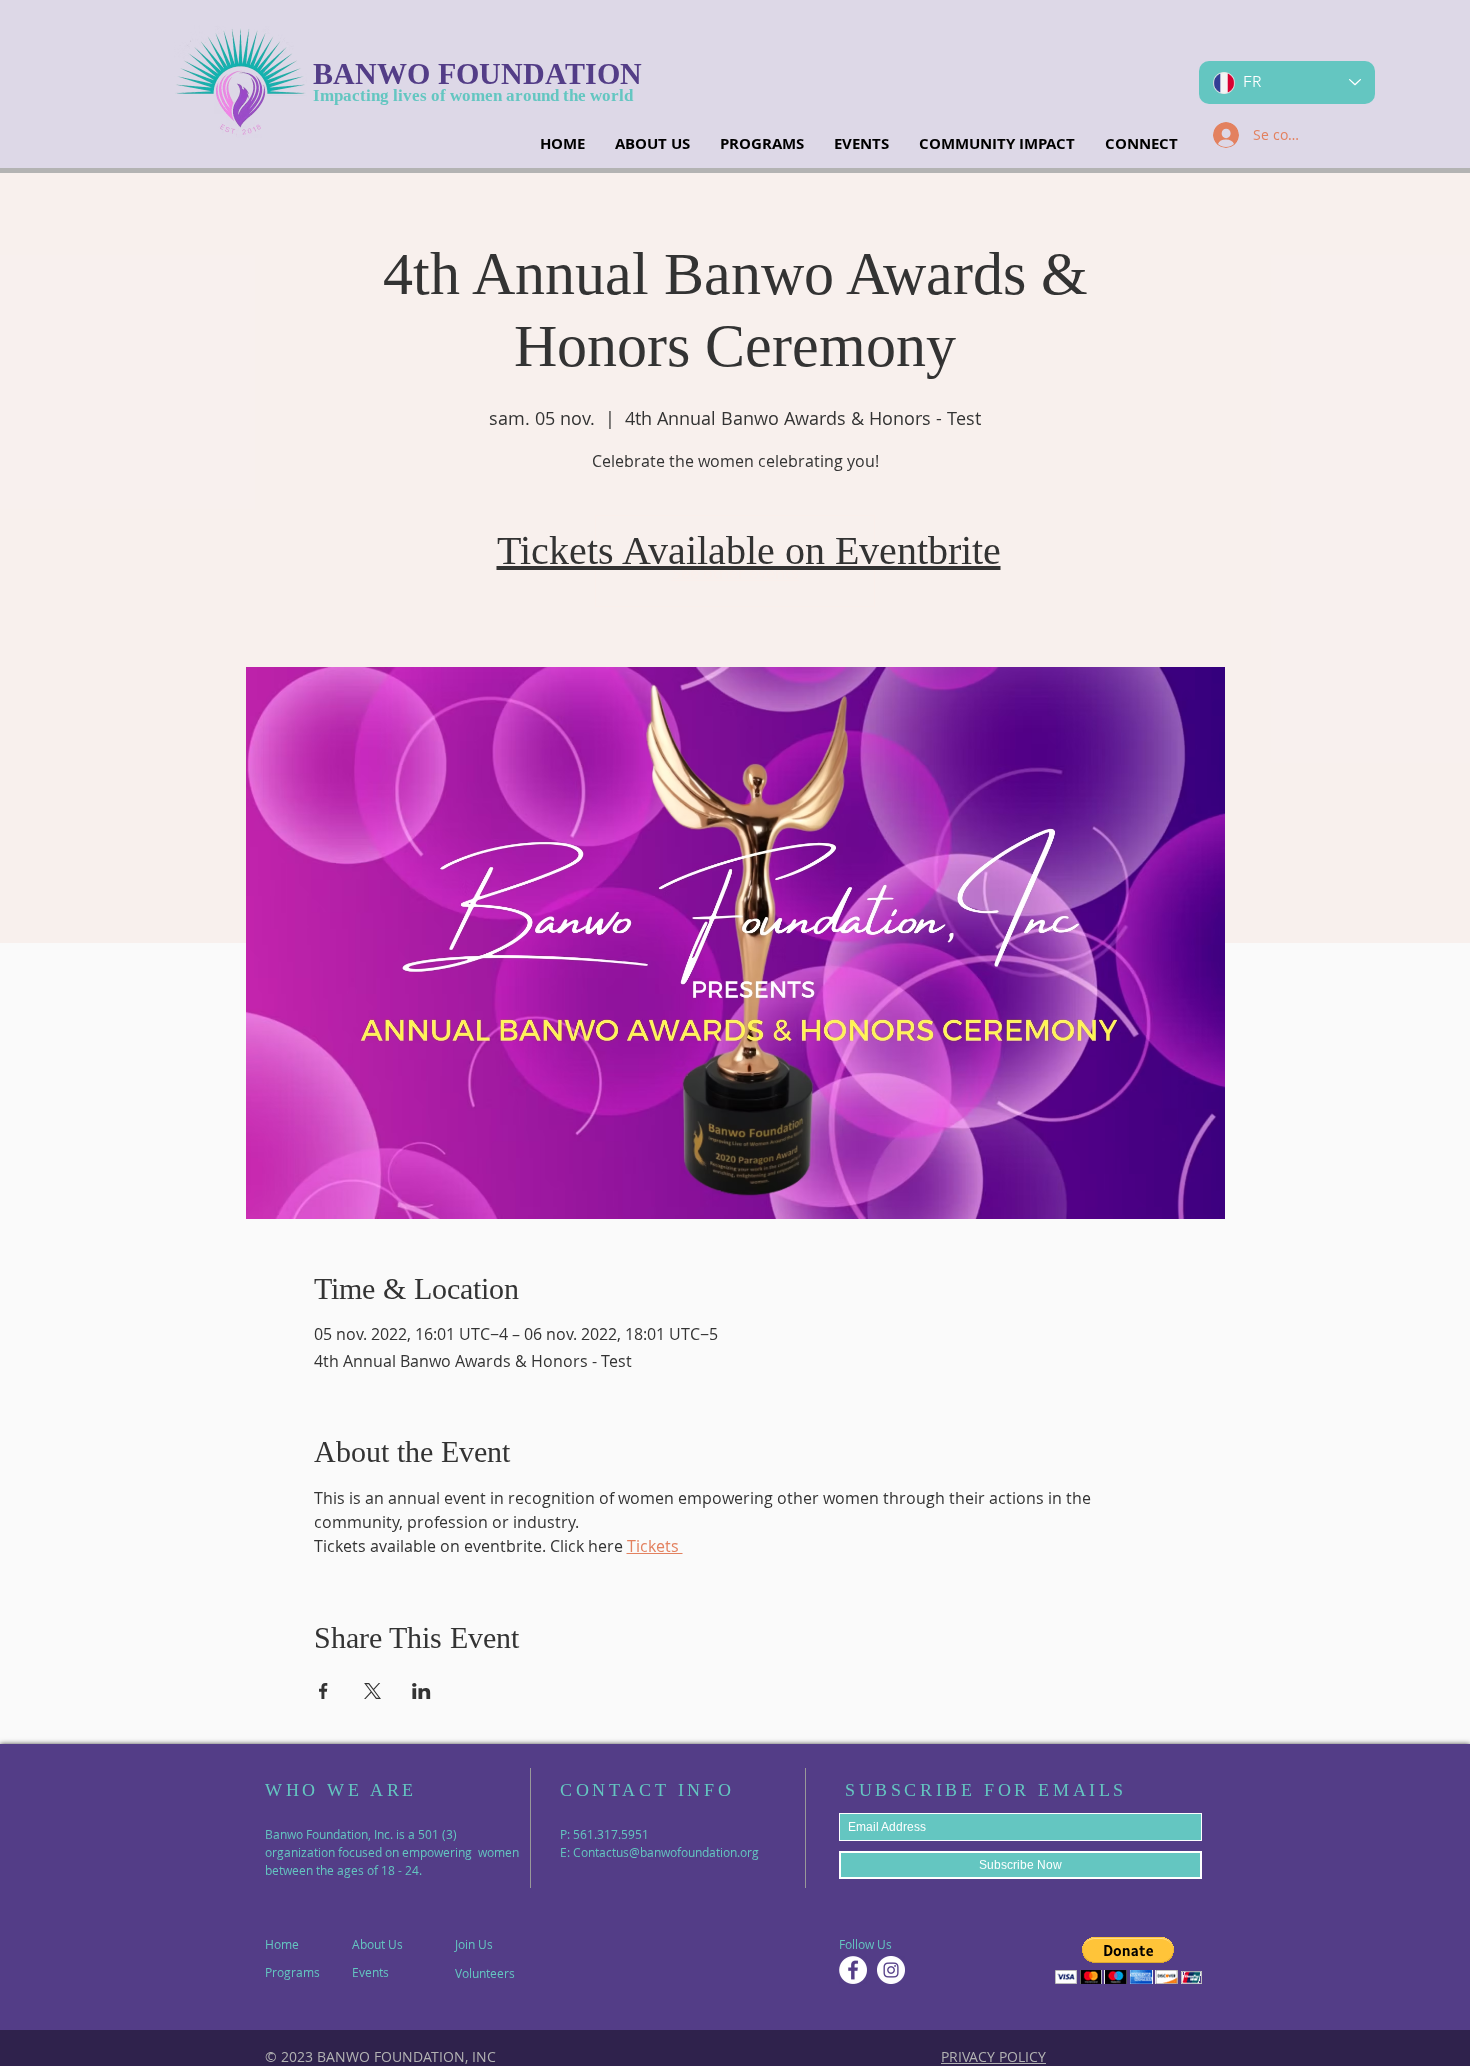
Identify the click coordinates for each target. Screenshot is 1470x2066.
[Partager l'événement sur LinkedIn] (421, 1691)
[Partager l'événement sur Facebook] (323, 1691)
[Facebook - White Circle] (853, 1970)
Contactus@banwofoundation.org (666, 1852)
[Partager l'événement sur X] (372, 1691)
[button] (1128, 1960)
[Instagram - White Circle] (891, 1970)
